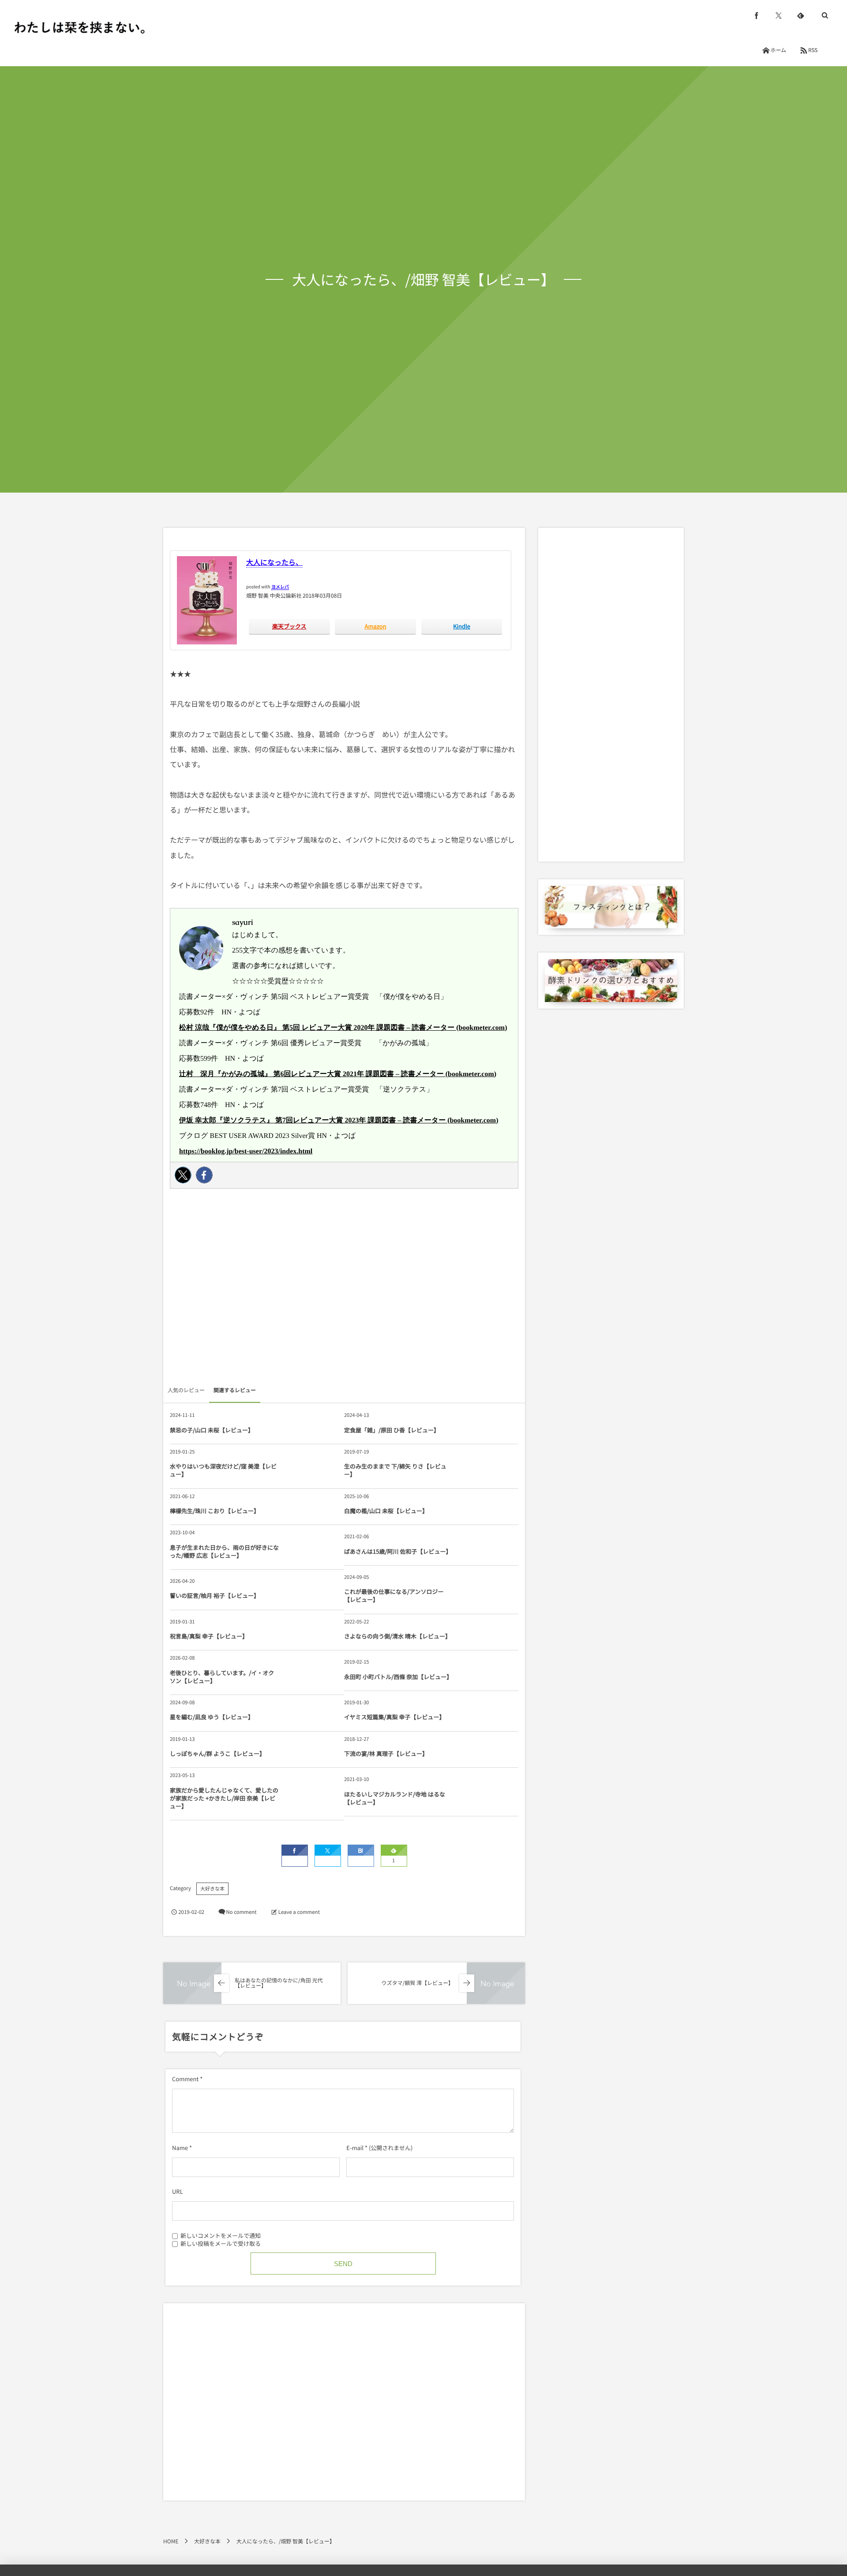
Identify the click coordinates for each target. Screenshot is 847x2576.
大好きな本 (212, 1889)
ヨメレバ (280, 586)
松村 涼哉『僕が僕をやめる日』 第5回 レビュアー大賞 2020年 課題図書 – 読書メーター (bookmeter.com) (343, 1028)
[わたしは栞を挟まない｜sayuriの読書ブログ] (79, 27)
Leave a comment (299, 1912)
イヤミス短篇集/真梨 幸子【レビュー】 (395, 1717)
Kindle (462, 626)
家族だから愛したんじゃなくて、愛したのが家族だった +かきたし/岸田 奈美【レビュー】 (224, 1798)
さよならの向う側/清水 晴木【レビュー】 (397, 1636)
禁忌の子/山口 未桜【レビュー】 (212, 1430)
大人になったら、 (274, 562)
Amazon (376, 626)
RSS (813, 50)
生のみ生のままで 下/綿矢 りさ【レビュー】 (395, 1470)
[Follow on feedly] (801, 15)
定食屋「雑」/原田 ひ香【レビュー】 (392, 1430)
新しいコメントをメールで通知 (221, 2235)
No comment (241, 1912)
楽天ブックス (289, 626)
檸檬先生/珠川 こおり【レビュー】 (215, 1511)
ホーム (778, 50)
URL (178, 2191)
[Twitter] (183, 1175)
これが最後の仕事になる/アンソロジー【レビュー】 (394, 1595)
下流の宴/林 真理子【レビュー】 (386, 1753)
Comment (185, 2079)
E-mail (355, 2148)
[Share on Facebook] (757, 15)
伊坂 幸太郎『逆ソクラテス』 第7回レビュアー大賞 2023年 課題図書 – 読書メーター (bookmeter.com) (339, 1120)
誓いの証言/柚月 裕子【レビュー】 (215, 1595)
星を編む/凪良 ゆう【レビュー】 (212, 1717)
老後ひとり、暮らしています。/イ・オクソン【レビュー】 (222, 1677)
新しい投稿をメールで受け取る (221, 2243)
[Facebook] (204, 1175)
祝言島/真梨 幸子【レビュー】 (209, 1636)
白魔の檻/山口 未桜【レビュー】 (386, 1511)
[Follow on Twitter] (779, 15)
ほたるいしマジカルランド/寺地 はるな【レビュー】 (395, 1798)
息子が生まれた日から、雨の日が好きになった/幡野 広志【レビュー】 (224, 1551)
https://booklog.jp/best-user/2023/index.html (246, 1151)
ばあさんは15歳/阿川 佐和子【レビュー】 (398, 1551)
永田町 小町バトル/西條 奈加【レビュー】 (398, 1677)
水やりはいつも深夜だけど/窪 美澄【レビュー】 (223, 1470)
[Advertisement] (344, 1289)
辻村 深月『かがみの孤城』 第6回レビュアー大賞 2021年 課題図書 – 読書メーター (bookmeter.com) (338, 1074)
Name (180, 2148)
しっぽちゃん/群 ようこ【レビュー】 (217, 1753)
